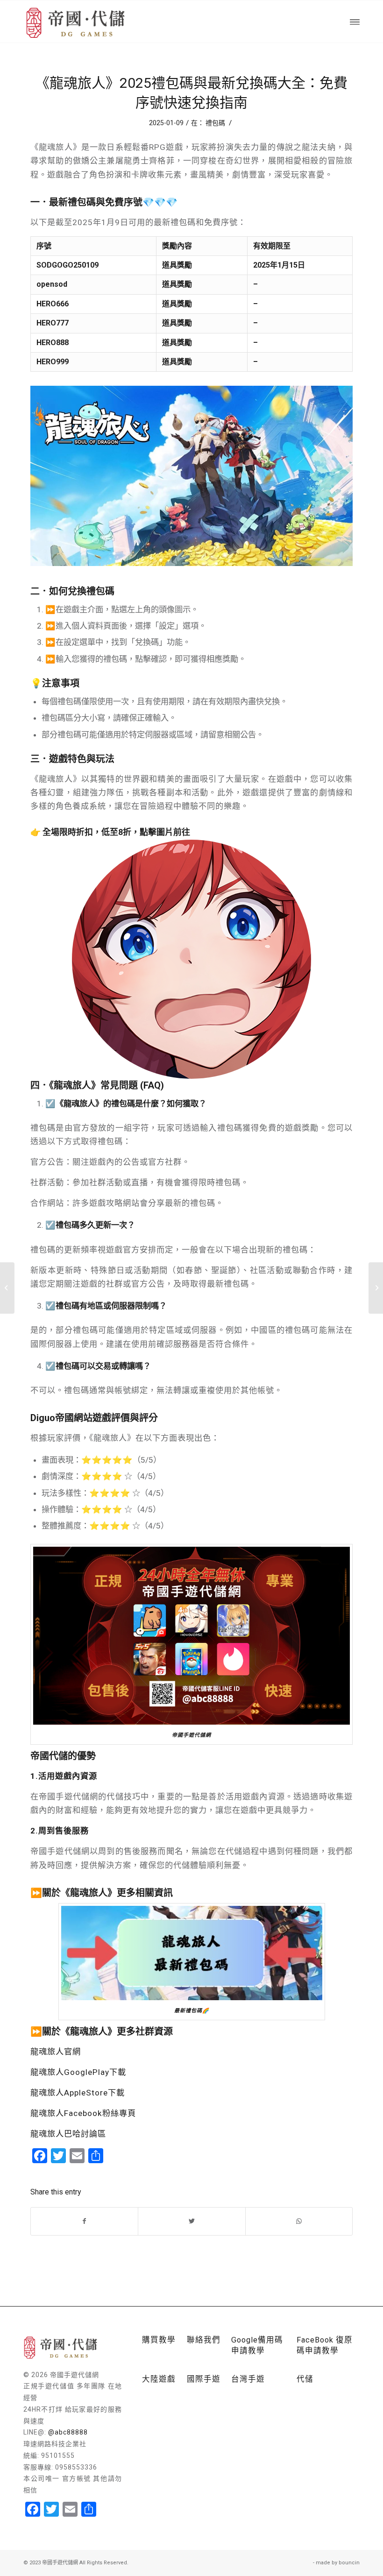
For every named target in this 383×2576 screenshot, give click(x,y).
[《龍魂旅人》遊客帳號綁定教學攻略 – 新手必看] (376, 1288)
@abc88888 (68, 2432)
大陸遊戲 (159, 2379)
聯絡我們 (204, 2340)
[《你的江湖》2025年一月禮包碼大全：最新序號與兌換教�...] (7, 1288)
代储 (305, 2379)
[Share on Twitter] (191, 2221)
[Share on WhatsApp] (299, 2221)
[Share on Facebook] (84, 2221)
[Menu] (355, 21)
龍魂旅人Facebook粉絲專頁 (83, 2113)
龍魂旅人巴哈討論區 (68, 2134)
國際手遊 (204, 2379)
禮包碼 (215, 123)
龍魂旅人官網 (56, 2052)
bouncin (349, 2563)
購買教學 (159, 2340)
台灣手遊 (248, 2379)
